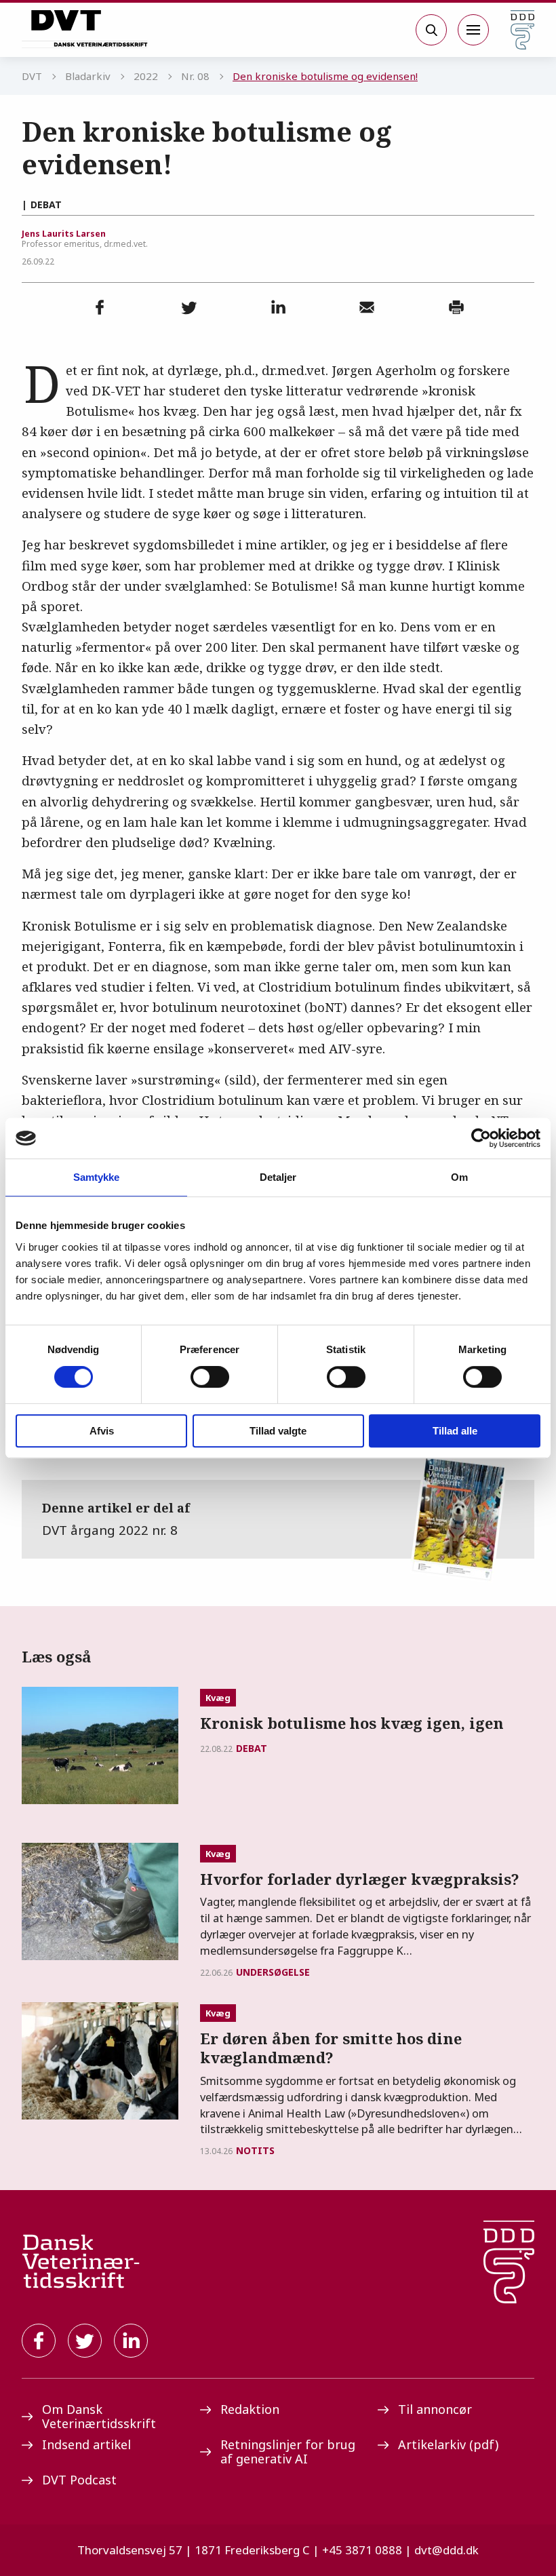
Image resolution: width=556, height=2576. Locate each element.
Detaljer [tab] (278, 1177)
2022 (146, 76)
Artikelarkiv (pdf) (448, 2444)
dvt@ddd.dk (446, 2550)
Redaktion (250, 2409)
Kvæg (218, 1698)
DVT (32, 76)
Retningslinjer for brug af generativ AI (288, 2452)
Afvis (102, 1431)
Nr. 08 (195, 76)
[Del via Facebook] (100, 307)
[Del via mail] (367, 307)
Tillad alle (455, 1431)
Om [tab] (459, 1177)
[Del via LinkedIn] (278, 307)
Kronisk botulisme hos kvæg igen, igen (352, 1723)
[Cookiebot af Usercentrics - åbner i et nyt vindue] (481, 1138)
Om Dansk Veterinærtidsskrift (99, 2416)
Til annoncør (435, 2409)
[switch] (210, 1377)
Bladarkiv (88, 76)
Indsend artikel (86, 2444)
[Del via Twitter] (189, 307)
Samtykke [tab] (97, 1177)
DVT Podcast (79, 2480)
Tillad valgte (278, 1431)
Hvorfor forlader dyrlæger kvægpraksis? (360, 1879)
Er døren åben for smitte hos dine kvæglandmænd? (331, 2048)
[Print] (456, 307)
